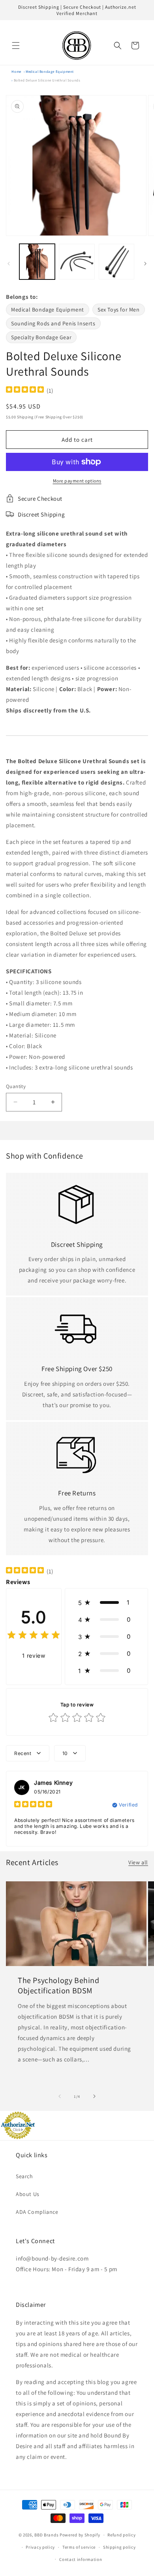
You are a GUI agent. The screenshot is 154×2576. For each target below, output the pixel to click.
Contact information (81, 2559)
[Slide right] (145, 264)
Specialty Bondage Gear (41, 337)
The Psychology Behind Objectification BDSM (59, 1985)
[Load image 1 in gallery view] (37, 262)
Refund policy (121, 2535)
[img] (25, 390)
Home (16, 72)
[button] (16, 46)
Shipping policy (119, 2547)
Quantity (16, 1086)
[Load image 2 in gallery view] (77, 262)
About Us (28, 2194)
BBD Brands (46, 2535)
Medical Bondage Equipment (50, 72)
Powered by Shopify (80, 2535)
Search (24, 2176)
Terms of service (79, 2547)
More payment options (77, 481)
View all (138, 1862)
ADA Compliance (37, 2212)
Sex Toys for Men (119, 310)
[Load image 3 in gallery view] (116, 262)
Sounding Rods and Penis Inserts (53, 323)
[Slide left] (9, 264)
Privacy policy (40, 2547)
